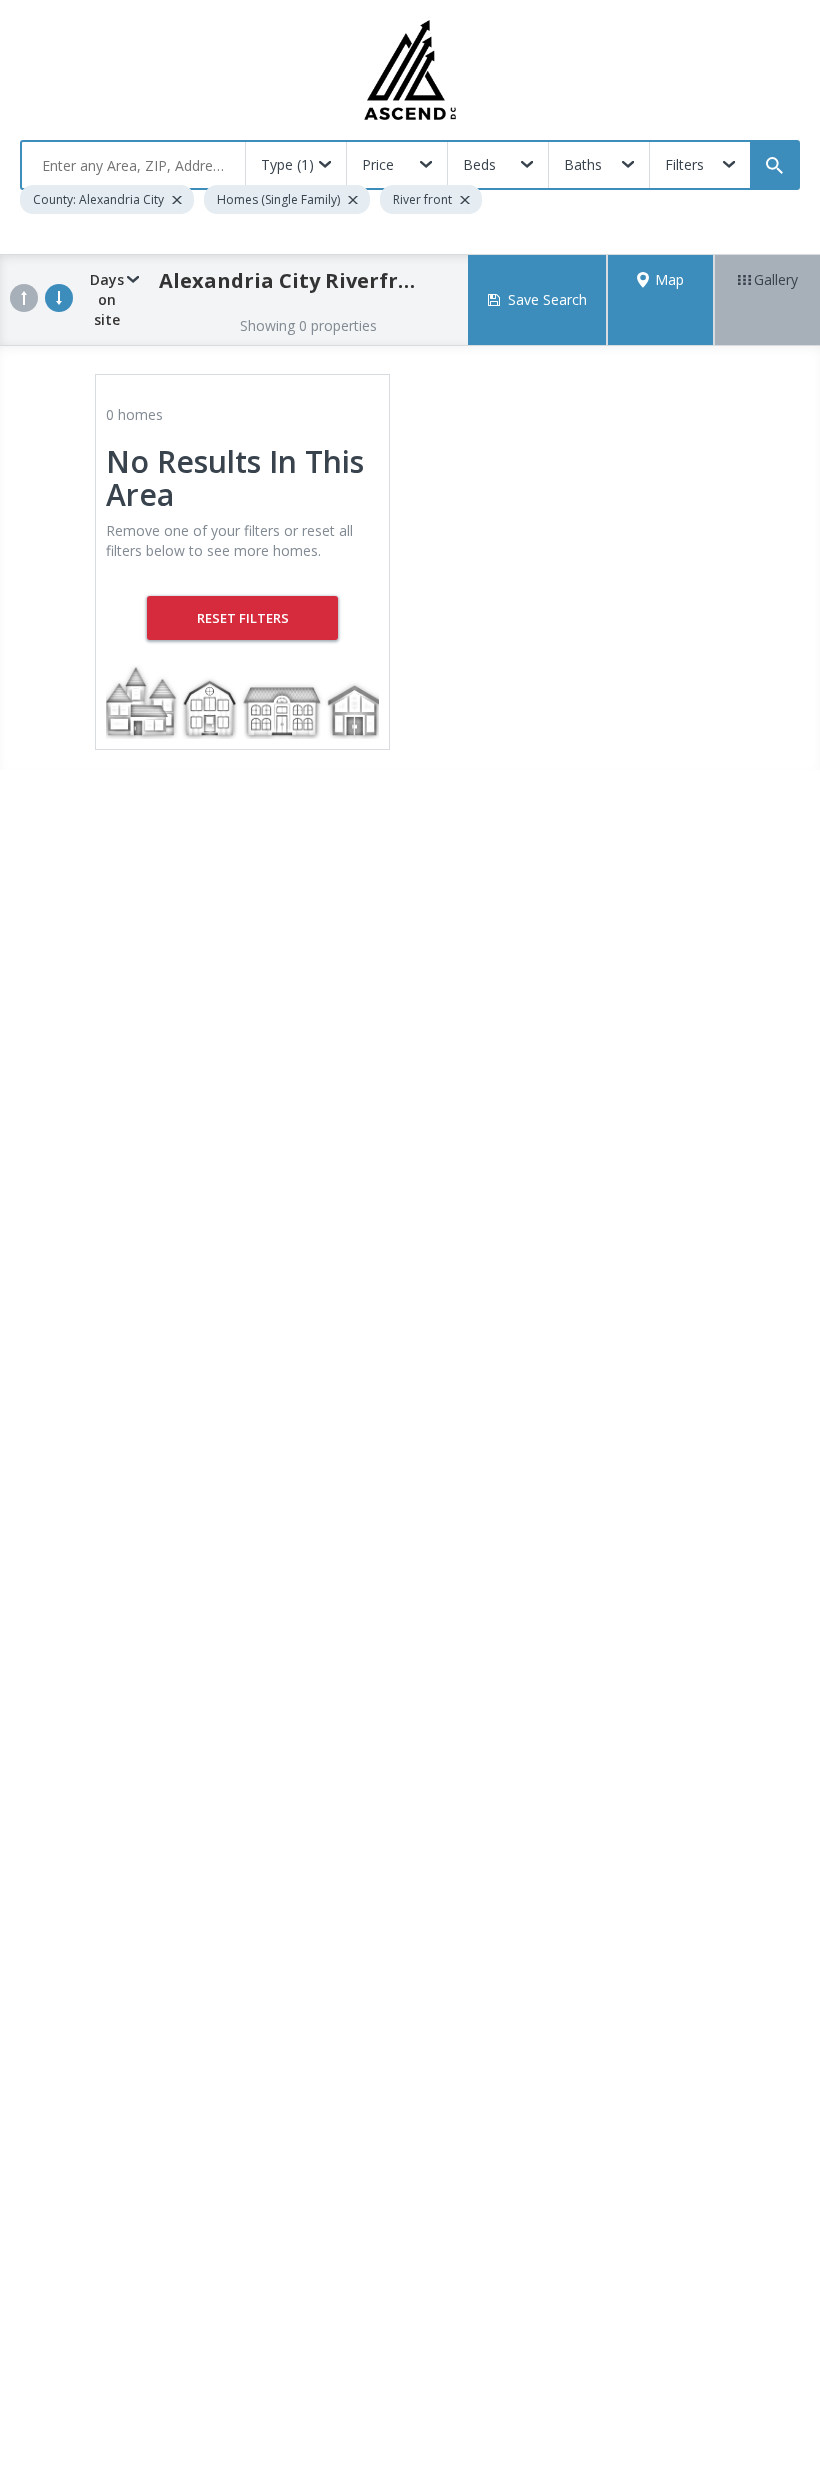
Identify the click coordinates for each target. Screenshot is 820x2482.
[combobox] (133, 165)
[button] (661, 300)
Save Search (547, 299)
